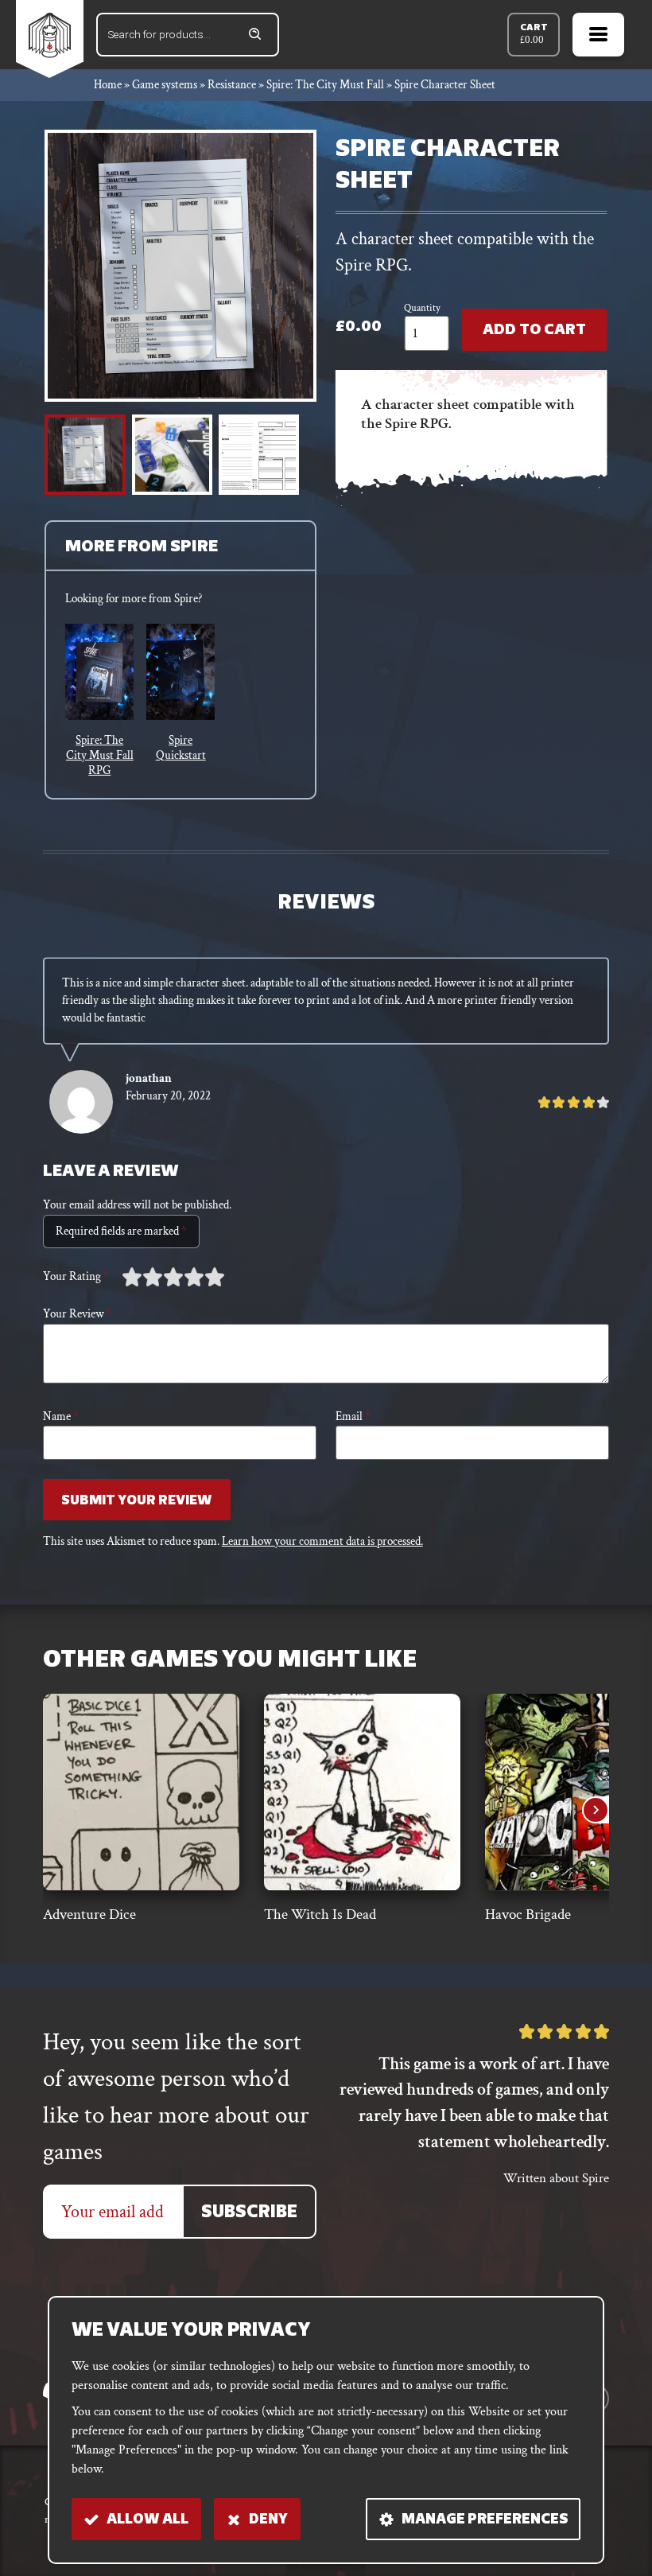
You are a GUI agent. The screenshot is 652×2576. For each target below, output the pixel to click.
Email (353, 1416)
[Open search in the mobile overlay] (188, 35)
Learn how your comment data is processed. (322, 1541)
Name (61, 1416)
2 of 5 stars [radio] (142, 1277)
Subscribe (249, 2213)
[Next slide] (596, 1810)
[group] (99, 701)
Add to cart (534, 331)
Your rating (76, 1276)
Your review (78, 1314)
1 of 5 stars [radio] (132, 1277)
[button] (85, 455)
